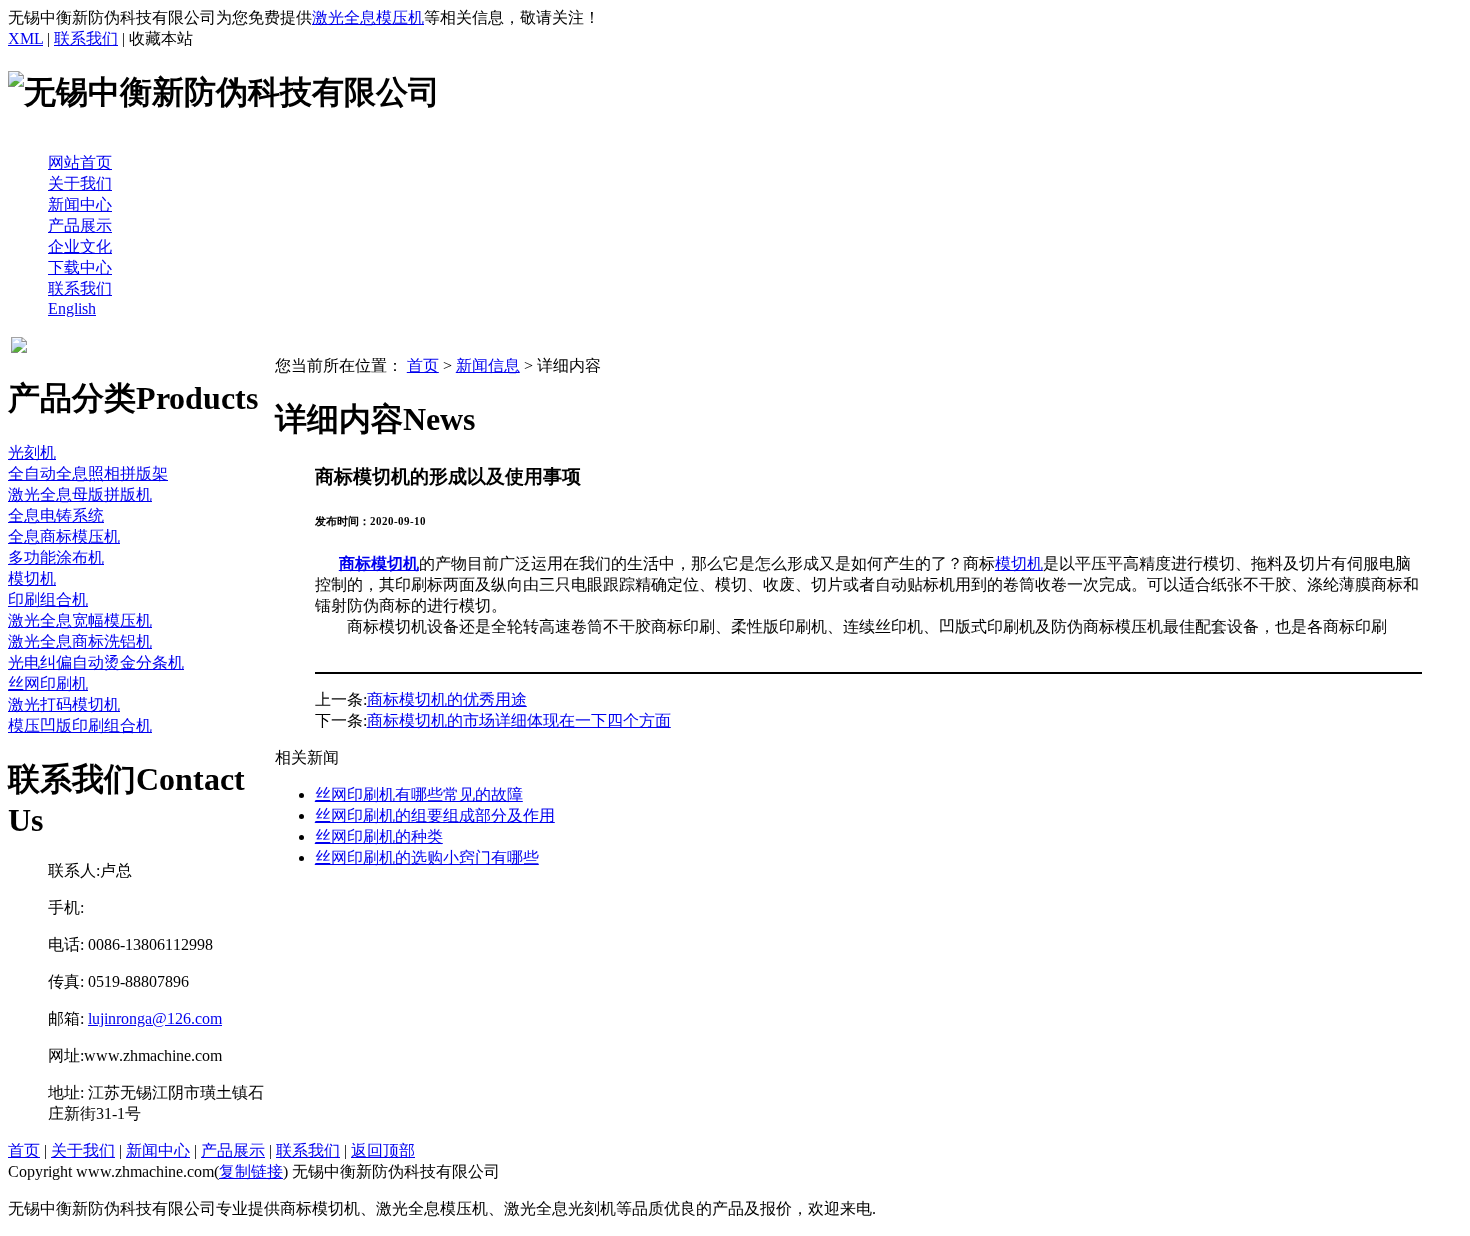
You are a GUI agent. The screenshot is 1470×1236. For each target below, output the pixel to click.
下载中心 (80, 267)
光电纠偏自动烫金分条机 (96, 662)
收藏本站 (161, 38)
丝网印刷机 (48, 683)
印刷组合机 (48, 599)
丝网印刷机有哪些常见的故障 (419, 794)
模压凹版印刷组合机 (80, 725)
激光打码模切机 (64, 704)
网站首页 (80, 162)
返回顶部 (383, 1150)
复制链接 (251, 1171)
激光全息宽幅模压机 (80, 620)
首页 (423, 365)
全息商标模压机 (64, 536)
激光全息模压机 (368, 17)
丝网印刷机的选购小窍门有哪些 (427, 857)
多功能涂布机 (56, 557)
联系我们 (86, 38)
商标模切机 (379, 563)
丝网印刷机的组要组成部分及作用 (435, 815)
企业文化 (80, 246)
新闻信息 (488, 365)
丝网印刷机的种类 (379, 836)
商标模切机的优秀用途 (447, 699)
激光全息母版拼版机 (80, 494)
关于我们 (80, 183)
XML (25, 38)
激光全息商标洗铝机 (80, 641)
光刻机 (32, 452)
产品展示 (80, 225)
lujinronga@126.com (155, 1018)
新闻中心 (80, 204)
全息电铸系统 (56, 515)
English (72, 308)
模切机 (32, 578)
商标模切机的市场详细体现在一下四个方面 (519, 720)
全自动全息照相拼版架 (88, 473)
